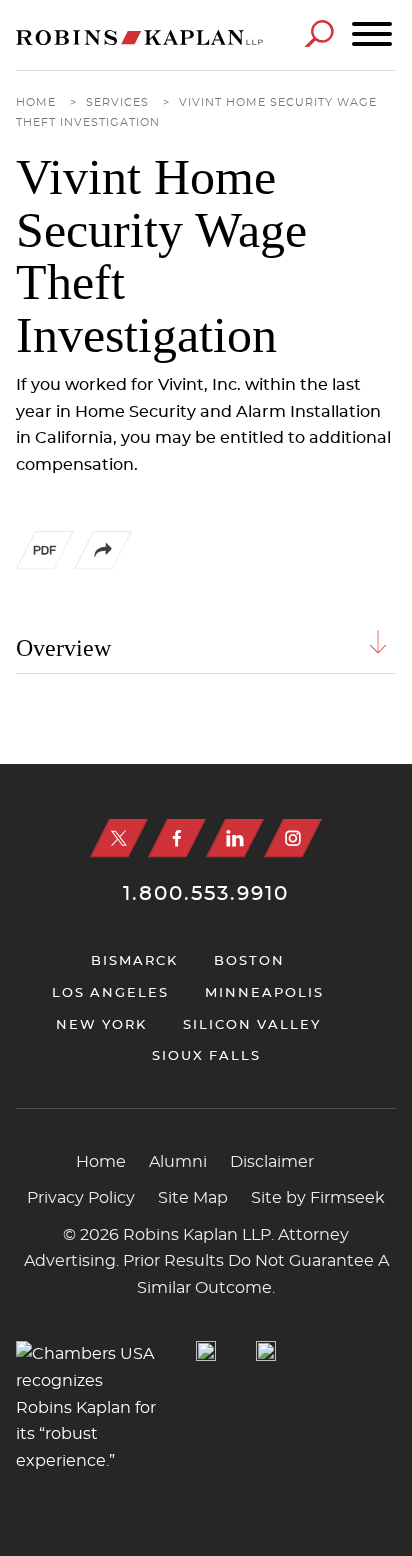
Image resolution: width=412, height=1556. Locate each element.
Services (117, 102)
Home (36, 102)
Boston (249, 961)
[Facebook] (177, 838)
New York (101, 1025)
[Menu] (372, 35)
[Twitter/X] (119, 838)
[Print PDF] (45, 565)
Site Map (193, 1198)
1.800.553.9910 (206, 894)
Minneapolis (264, 993)
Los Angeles (110, 993)
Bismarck (134, 961)
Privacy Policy (81, 1198)
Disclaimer (272, 1162)
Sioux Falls (206, 1056)
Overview (63, 648)
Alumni (178, 1162)
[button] (103, 565)
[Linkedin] (235, 838)
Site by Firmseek (318, 1198)
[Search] (319, 33)
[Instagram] (293, 838)
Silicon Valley (252, 1025)
